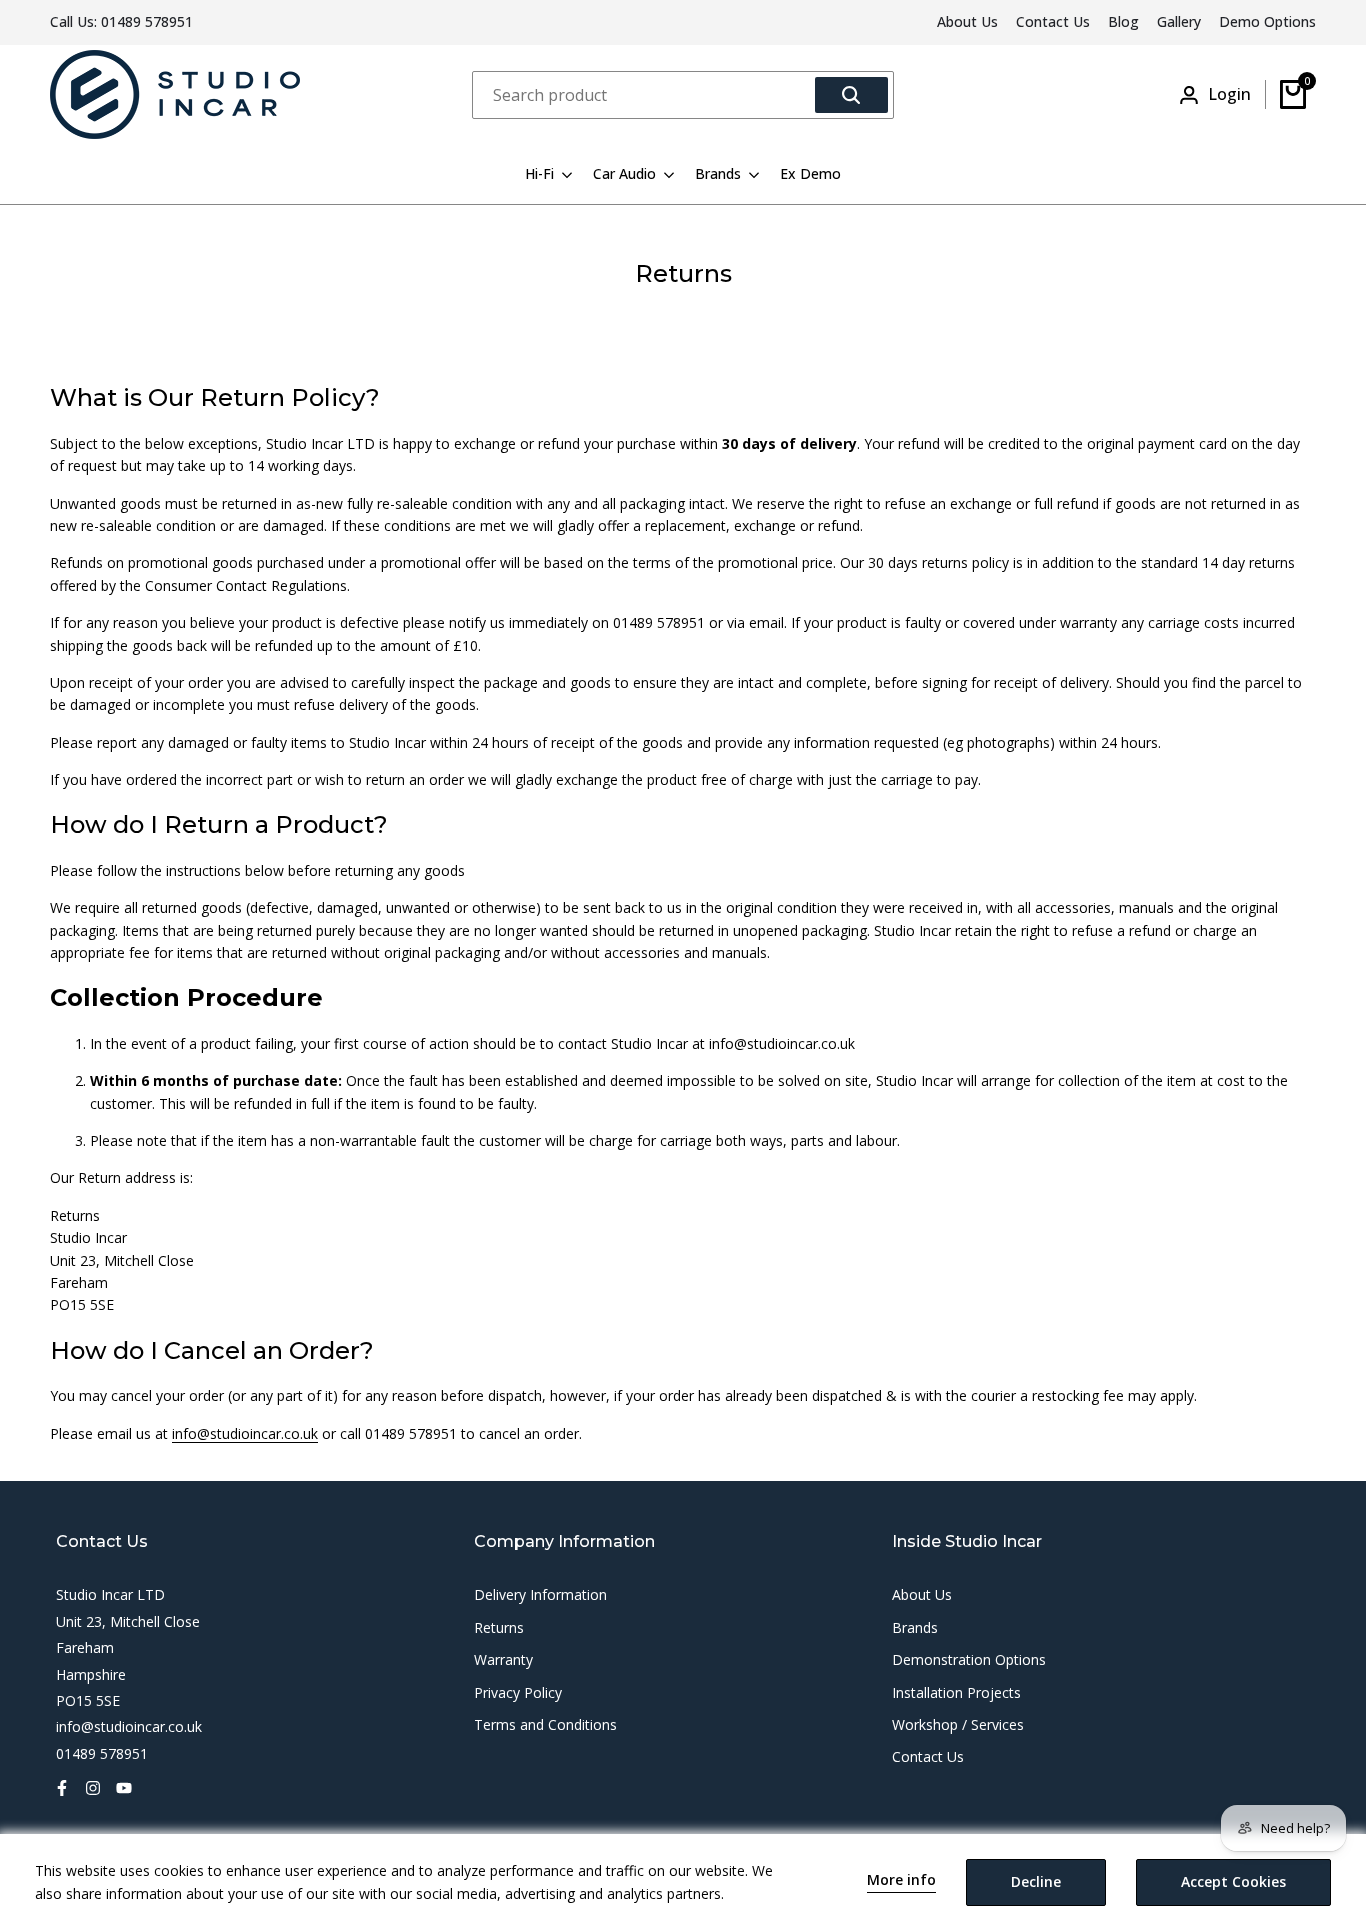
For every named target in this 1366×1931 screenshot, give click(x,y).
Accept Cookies (1233, 1881)
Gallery (1179, 21)
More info (901, 1880)
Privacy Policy (518, 1692)
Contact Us (1053, 21)
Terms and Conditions (545, 1724)
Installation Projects (956, 1692)
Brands (915, 1627)
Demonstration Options (969, 1659)
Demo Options (1267, 21)
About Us (967, 21)
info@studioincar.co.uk (245, 1433)
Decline (1036, 1881)
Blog (1123, 21)
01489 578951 (147, 21)
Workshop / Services (958, 1724)
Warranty (503, 1659)
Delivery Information (540, 1594)
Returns (499, 1627)
